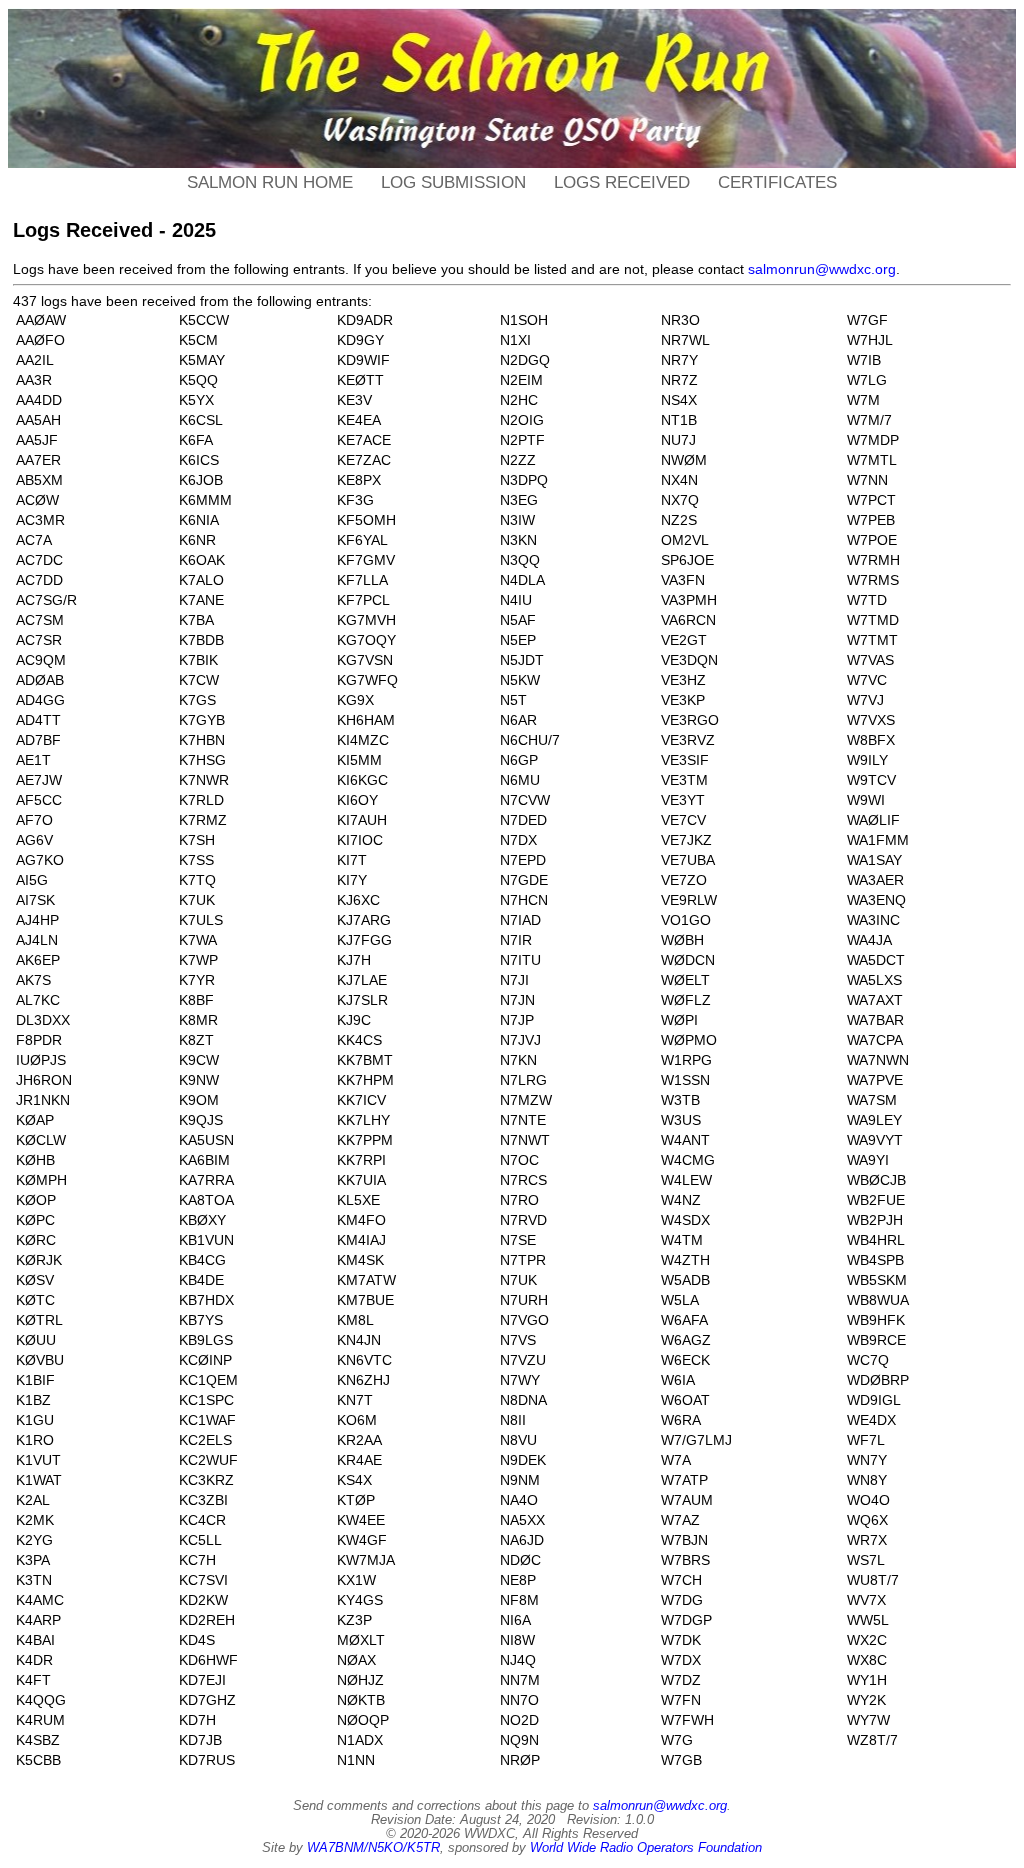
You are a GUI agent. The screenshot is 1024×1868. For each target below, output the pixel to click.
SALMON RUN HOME (270, 182)
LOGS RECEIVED (622, 182)
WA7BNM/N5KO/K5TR (373, 1848)
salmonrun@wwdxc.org (822, 269)
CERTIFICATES (777, 182)
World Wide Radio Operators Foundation (646, 1848)
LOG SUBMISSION (453, 182)
